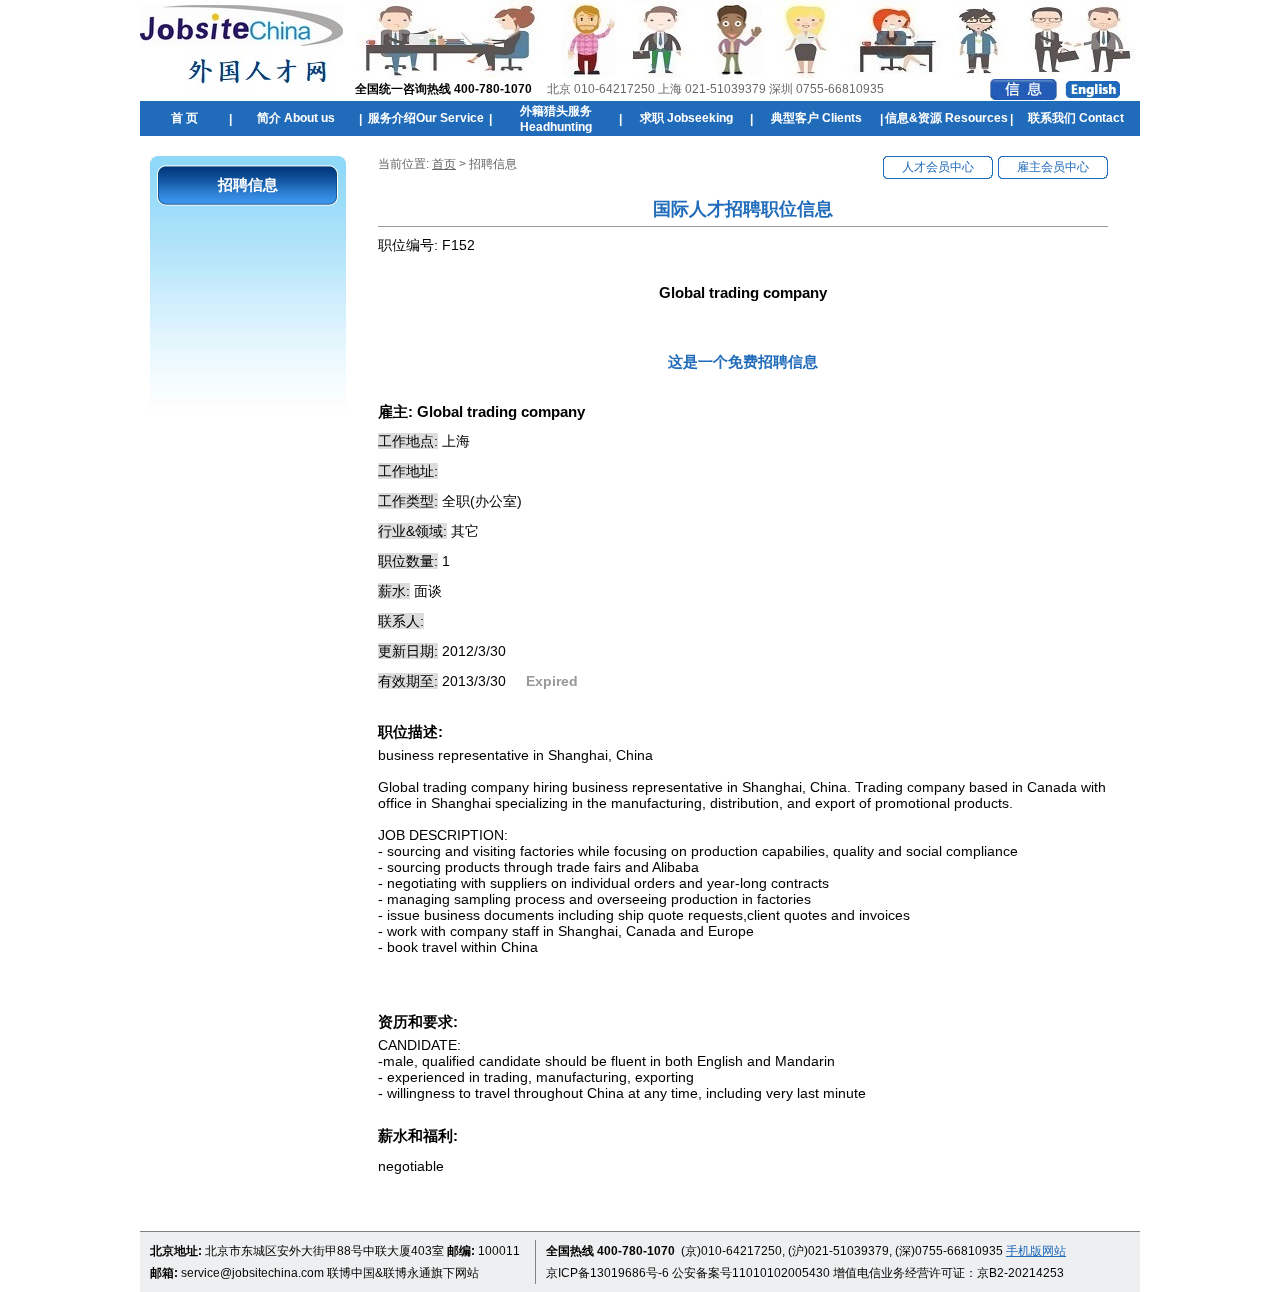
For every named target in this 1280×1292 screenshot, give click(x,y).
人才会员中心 (938, 167)
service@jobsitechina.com (252, 1273)
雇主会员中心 (1053, 167)
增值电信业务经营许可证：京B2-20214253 (948, 1273)
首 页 (184, 118)
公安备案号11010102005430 (751, 1273)
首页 (444, 164)
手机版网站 (1036, 1251)
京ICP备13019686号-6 (607, 1273)
